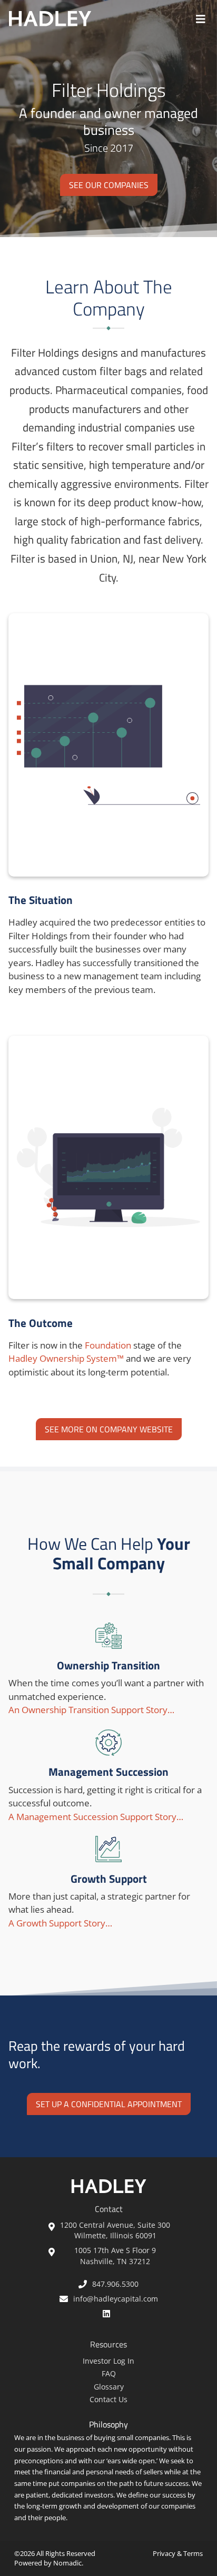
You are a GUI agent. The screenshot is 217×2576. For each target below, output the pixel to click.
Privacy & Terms (178, 2553)
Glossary (109, 2387)
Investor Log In (108, 2361)
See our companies (109, 185)
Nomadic (67, 2563)
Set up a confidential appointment (109, 2104)
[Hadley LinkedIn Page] (109, 2313)
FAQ (109, 2373)
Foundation (108, 1345)
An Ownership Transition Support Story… (91, 1710)
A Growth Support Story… (60, 1923)
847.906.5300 (115, 2284)
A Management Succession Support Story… (96, 1817)
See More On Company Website (109, 1429)
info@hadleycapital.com (116, 2299)
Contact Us (108, 2399)
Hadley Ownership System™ (66, 1358)
